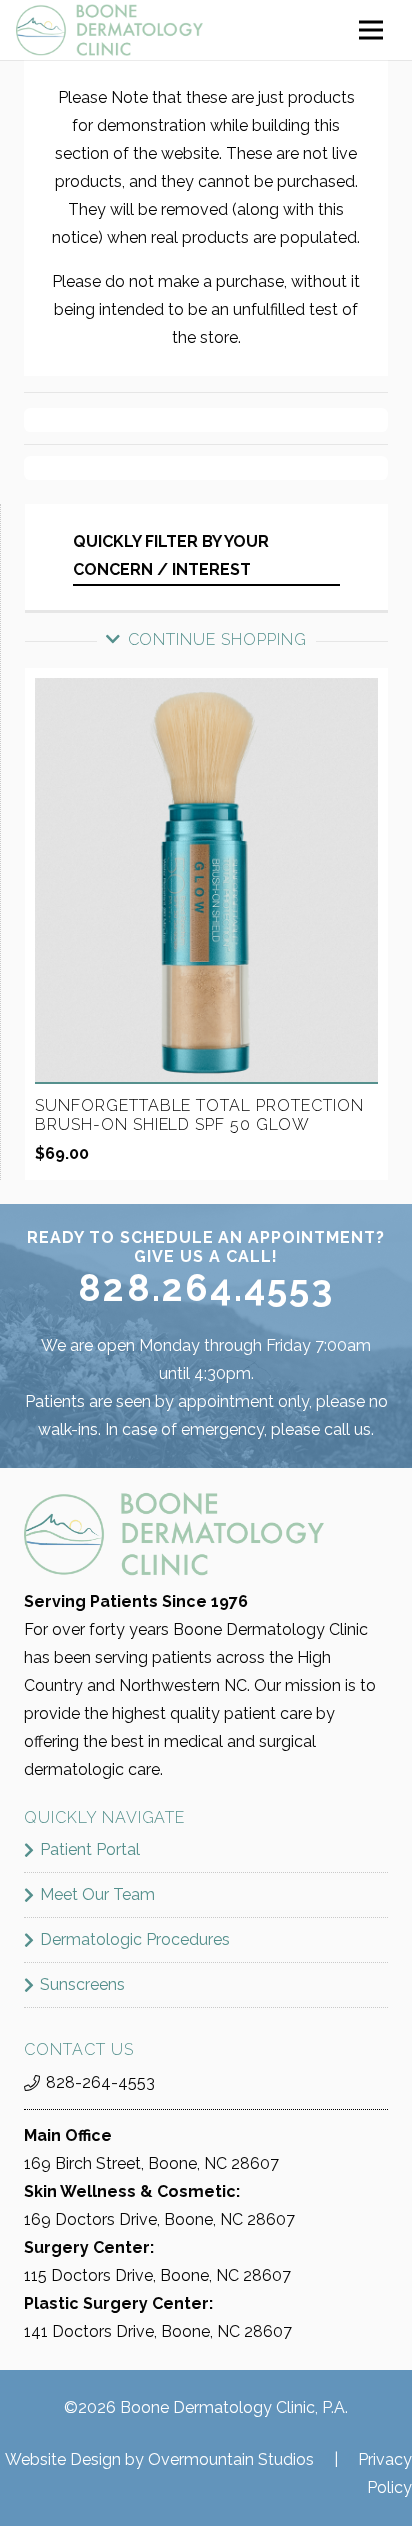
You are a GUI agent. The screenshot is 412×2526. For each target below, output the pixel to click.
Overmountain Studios (231, 2459)
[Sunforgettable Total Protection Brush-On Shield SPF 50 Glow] (206, 691)
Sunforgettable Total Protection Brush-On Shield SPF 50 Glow (199, 1115)
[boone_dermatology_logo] (109, 30)
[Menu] (371, 30)
